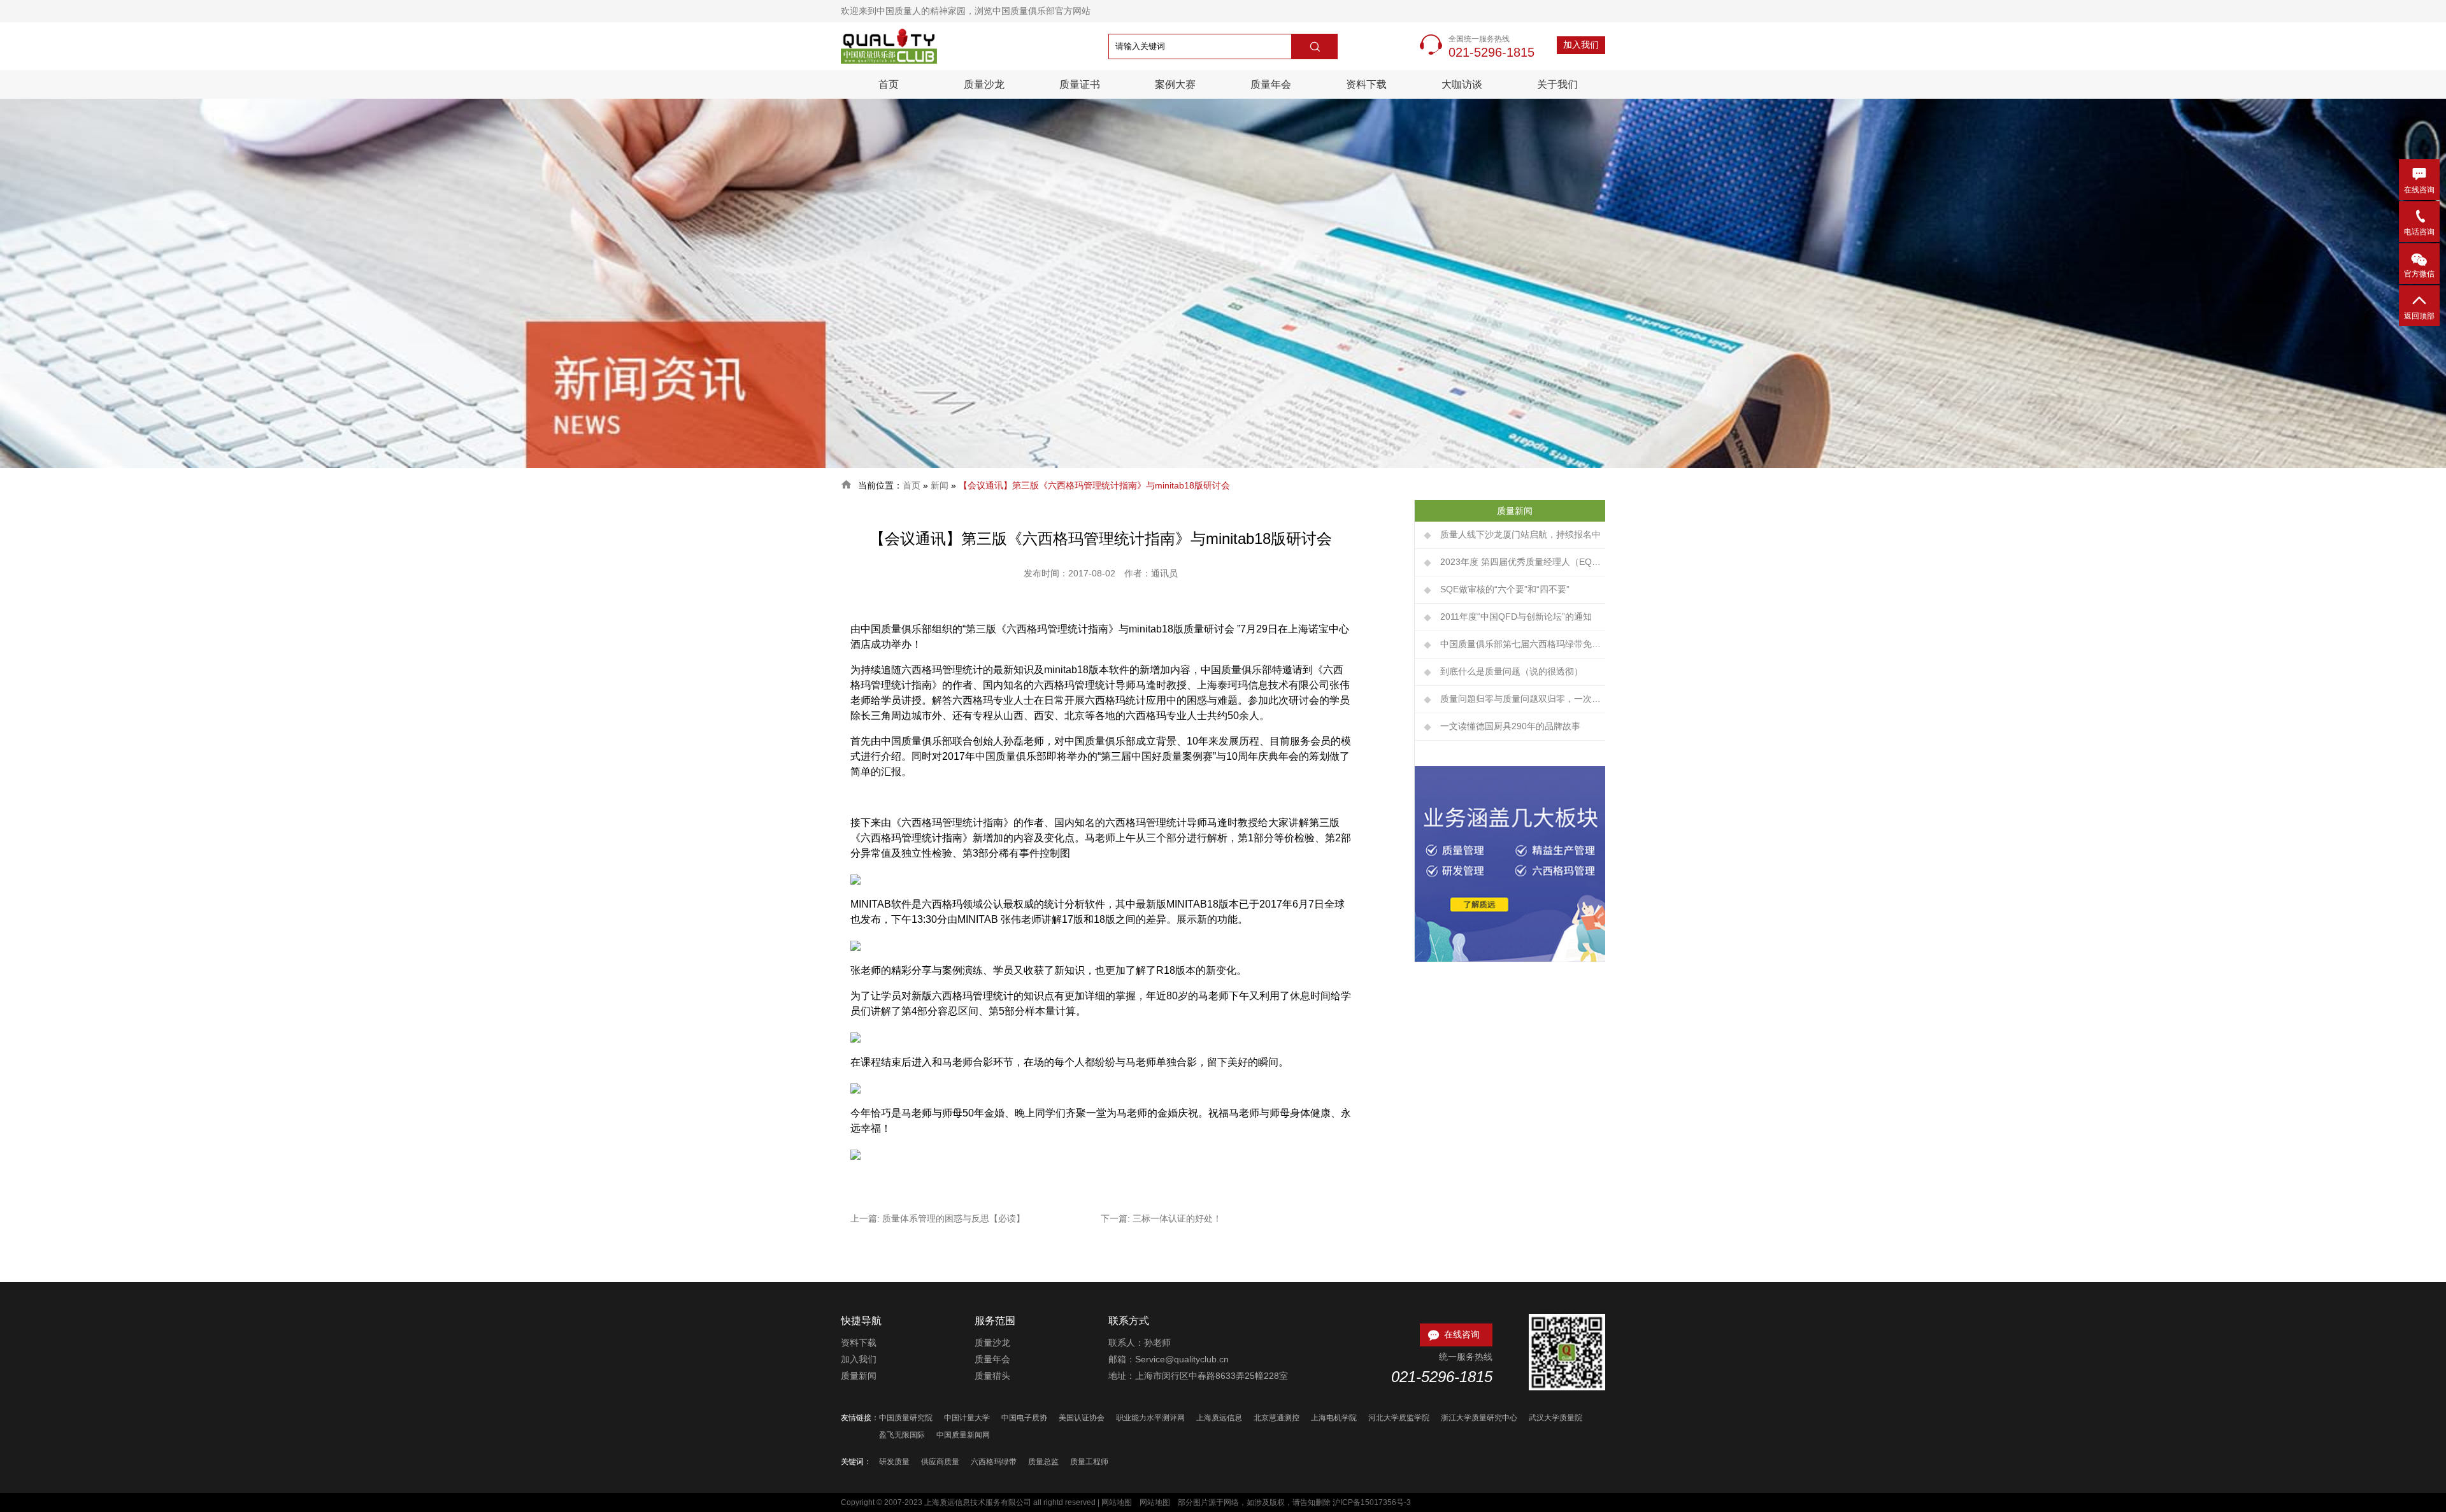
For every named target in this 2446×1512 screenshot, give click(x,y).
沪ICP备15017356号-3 (1372, 1502)
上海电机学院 (1334, 1418)
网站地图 (1117, 1502)
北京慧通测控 (1277, 1418)
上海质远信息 (1219, 1418)
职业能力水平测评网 (1150, 1418)
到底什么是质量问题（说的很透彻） (1512, 671)
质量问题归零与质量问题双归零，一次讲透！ (1523, 699)
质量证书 (1080, 84)
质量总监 (1043, 1462)
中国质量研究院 (906, 1418)
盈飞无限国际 (902, 1435)
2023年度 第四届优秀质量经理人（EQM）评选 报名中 (1523, 562)
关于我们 (1557, 84)
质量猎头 (992, 1376)
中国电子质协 (1024, 1418)
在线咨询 (1453, 1335)
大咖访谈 (1462, 84)
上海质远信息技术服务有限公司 (978, 1502)
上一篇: (866, 1218)
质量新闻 (859, 1376)
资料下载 (1366, 84)
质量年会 (1271, 84)
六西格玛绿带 (994, 1462)
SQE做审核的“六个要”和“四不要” (1505, 589)
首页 (889, 84)
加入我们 (1581, 45)
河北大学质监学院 (1399, 1418)
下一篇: (1117, 1218)
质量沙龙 (984, 84)
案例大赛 (1175, 84)
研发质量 (894, 1462)
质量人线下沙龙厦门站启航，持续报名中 (1520, 534)
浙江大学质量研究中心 (1479, 1418)
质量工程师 (1089, 1462)
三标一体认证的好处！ (1177, 1218)
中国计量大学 (967, 1418)
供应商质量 (940, 1462)
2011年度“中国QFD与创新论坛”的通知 (1516, 617)
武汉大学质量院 (1556, 1418)
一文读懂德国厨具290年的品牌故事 (1510, 726)
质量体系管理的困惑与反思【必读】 (954, 1218)
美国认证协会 (1082, 1418)
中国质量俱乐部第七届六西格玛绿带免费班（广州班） (1523, 644)
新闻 (940, 485)
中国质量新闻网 (963, 1435)
